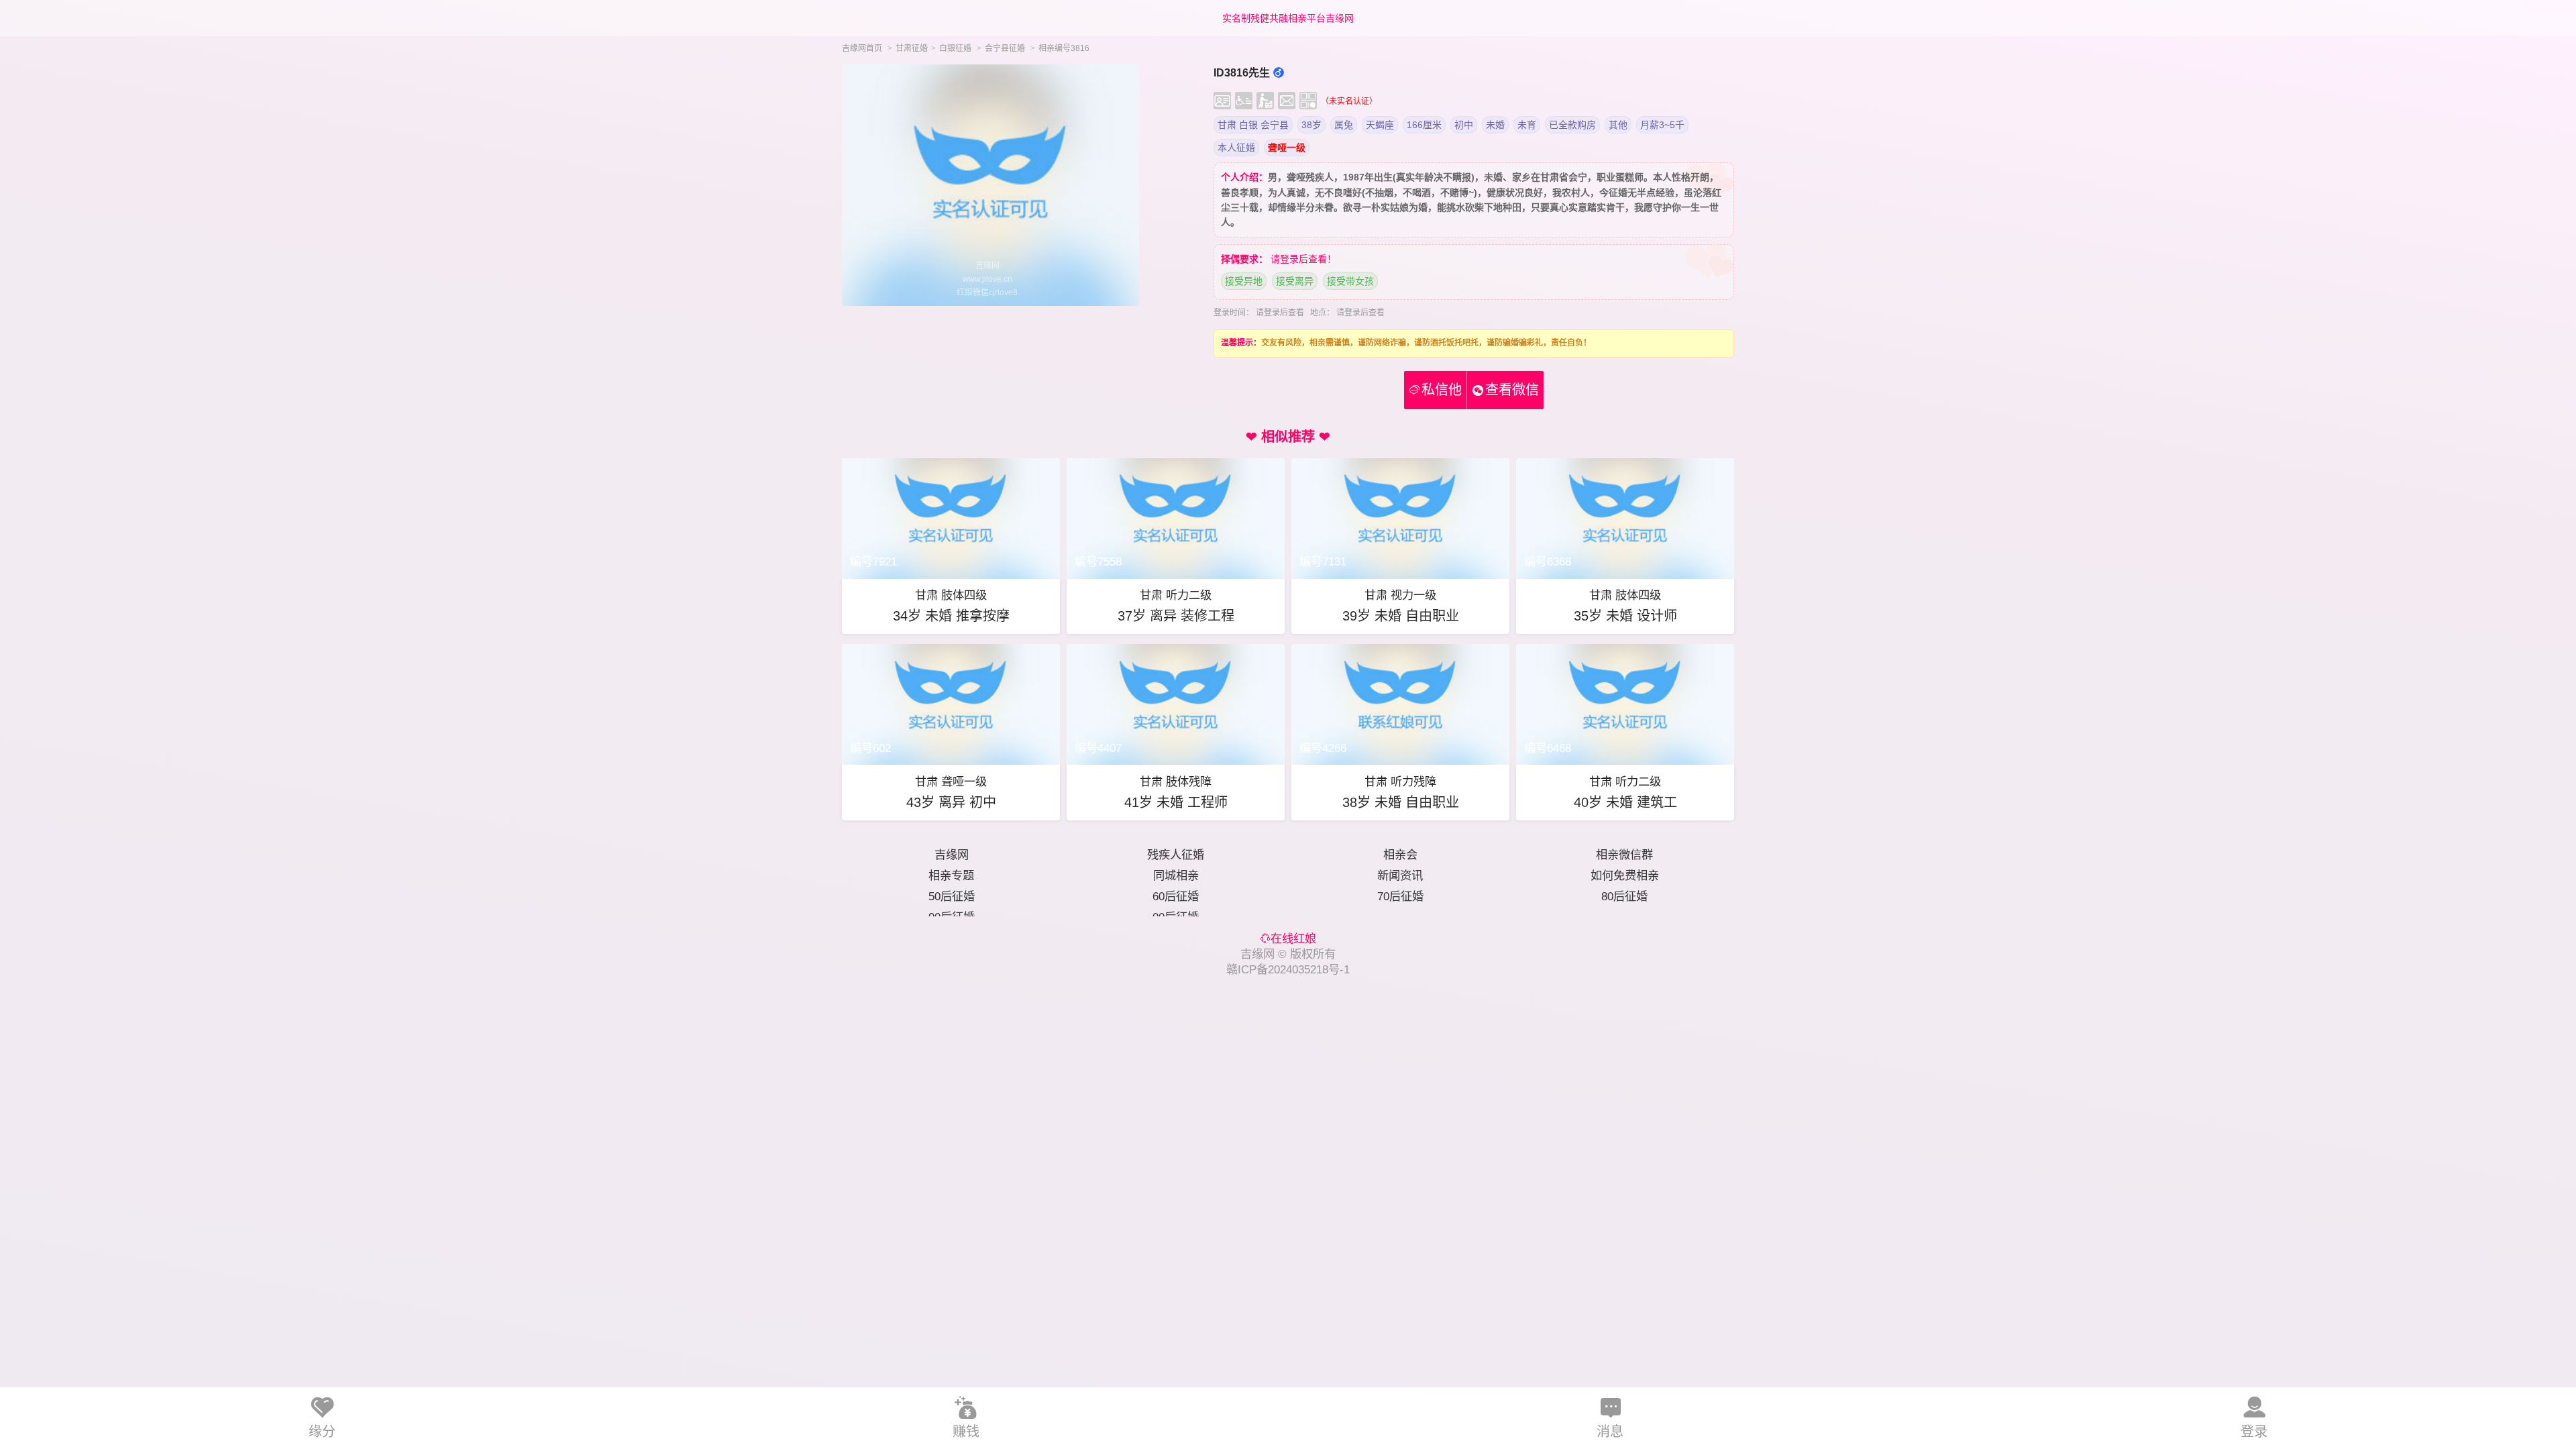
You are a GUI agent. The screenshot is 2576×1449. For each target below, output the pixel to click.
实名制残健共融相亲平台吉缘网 (1288, 18)
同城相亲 (1176, 875)
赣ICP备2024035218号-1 (1288, 969)
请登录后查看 (1280, 313)
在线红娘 (1293, 938)
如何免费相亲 (1625, 875)
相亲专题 (951, 875)
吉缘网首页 (862, 48)
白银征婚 (955, 48)
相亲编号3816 (1064, 48)
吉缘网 (952, 855)
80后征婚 (1624, 896)
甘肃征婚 (912, 48)
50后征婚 (952, 896)
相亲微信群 (1624, 855)
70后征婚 (1400, 896)
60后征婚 (1176, 896)
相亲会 (1400, 855)
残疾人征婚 (1176, 855)
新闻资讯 (1400, 875)
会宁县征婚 (1005, 48)
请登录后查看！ (1303, 259)
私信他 (1436, 390)
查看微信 (1512, 390)
